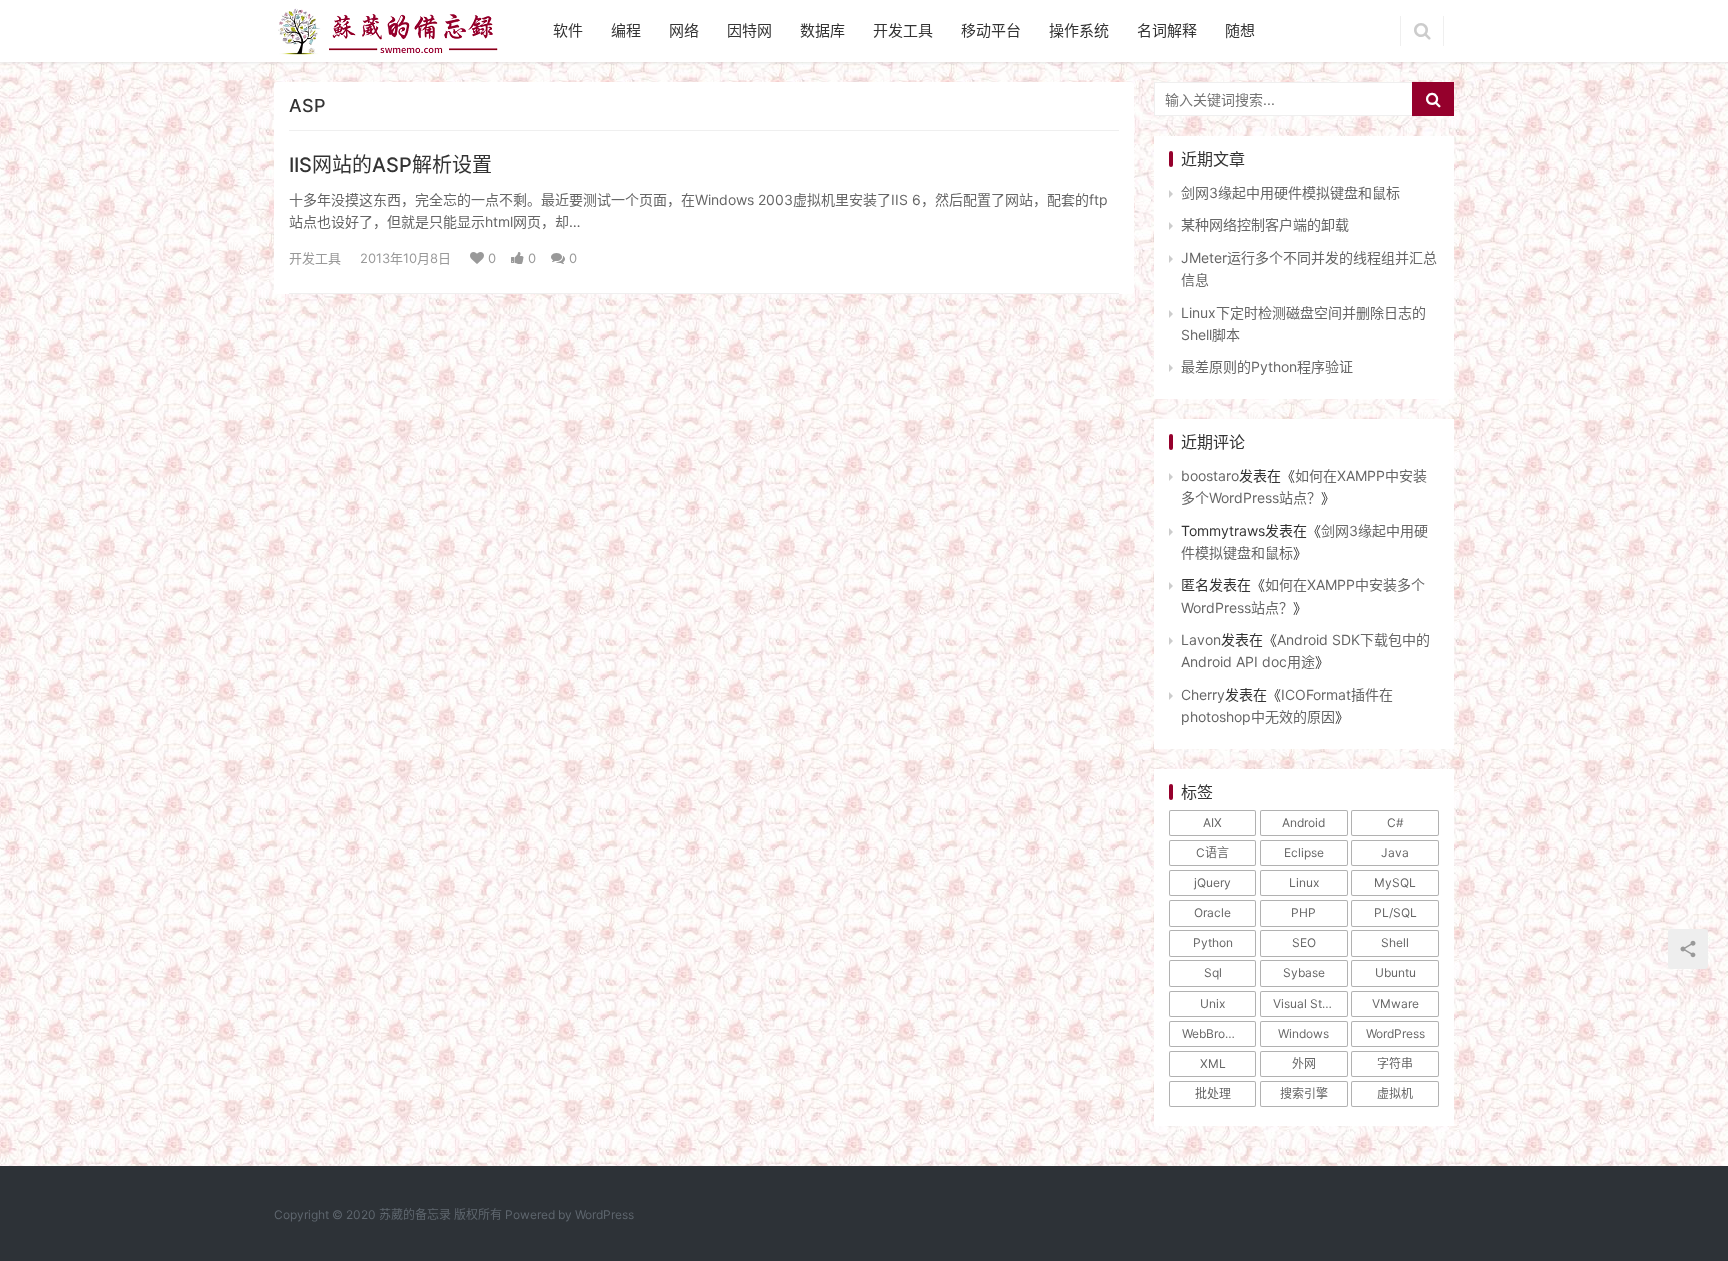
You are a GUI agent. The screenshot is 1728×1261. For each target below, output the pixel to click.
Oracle (1212, 912)
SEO (1304, 942)
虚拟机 (1395, 1093)
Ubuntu (1395, 972)
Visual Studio (1309, 1003)
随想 (1240, 30)
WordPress (1395, 1033)
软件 (568, 30)
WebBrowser (1217, 1033)
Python (1213, 942)
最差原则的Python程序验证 (1267, 366)
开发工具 (903, 30)
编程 (626, 30)
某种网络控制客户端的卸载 (1265, 224)
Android (1303, 822)
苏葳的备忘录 (415, 1214)
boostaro (1210, 475)
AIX (1212, 822)
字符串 (1395, 1063)
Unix (1212, 1003)
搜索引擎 (1304, 1093)
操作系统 (1079, 30)
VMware (1395, 1003)
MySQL (1395, 882)
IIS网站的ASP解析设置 (390, 165)
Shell (1395, 942)
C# (1395, 822)
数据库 (822, 30)
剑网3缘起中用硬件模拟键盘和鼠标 (1290, 192)
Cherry (1203, 694)
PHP (1303, 912)
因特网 (749, 30)
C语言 (1212, 852)
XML (1213, 1063)
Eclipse (1304, 852)
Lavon (1201, 639)
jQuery (1212, 882)
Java (1395, 852)
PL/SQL (1395, 912)
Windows (1303, 1033)
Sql (1213, 972)
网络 (684, 30)
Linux (1304, 882)
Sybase (1304, 972)
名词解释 (1167, 30)
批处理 (1213, 1093)
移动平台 (991, 30)
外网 (1304, 1063)
